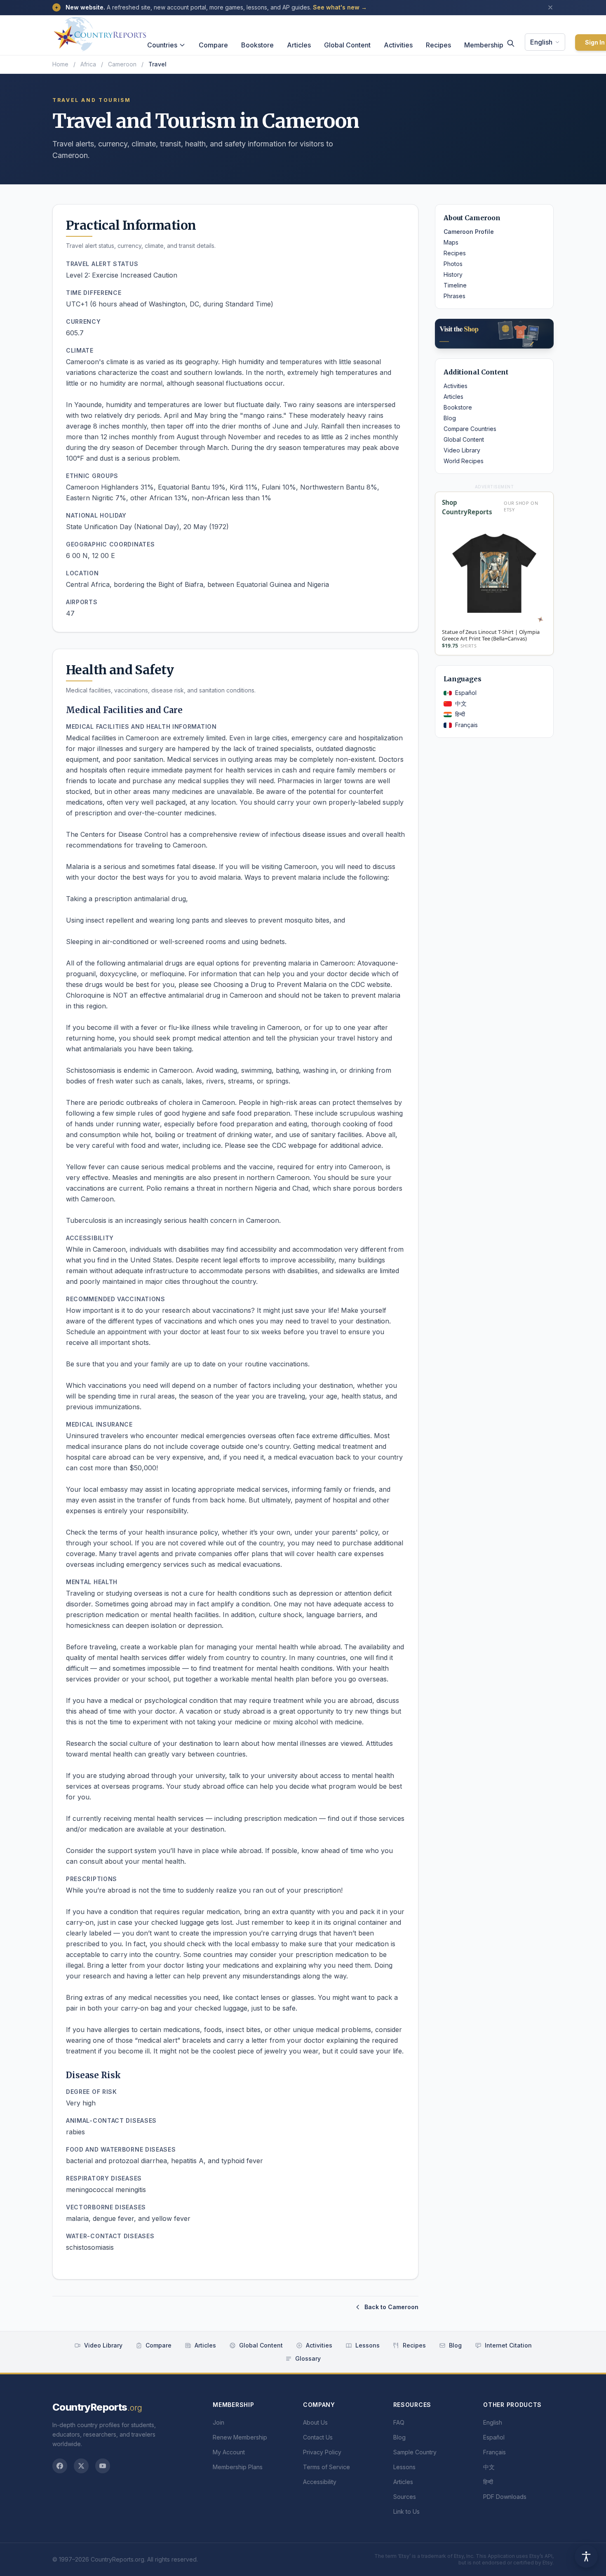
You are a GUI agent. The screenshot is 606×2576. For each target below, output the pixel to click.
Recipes (438, 45)
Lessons (368, 2345)
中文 (461, 703)
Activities (398, 45)
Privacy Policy (322, 2452)
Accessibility (320, 2482)
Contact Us (318, 2437)
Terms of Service (326, 2467)
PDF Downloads (505, 2497)
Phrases (454, 296)
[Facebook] (60, 2466)
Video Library (462, 450)
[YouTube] (103, 2466)
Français (466, 725)
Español (466, 693)
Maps (451, 242)
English (541, 42)
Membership (484, 45)
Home (60, 64)
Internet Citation (508, 2345)
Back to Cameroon (391, 2307)
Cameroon (122, 64)
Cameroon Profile (469, 232)
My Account (229, 2452)
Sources (405, 2497)
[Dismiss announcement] (550, 7)
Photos (453, 264)
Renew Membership (240, 2437)
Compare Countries (470, 429)
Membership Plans (238, 2467)
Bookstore (257, 45)
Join (218, 2422)
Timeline (455, 285)
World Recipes (464, 461)
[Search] (511, 43)
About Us (315, 2422)
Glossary (308, 2358)
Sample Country (415, 2452)
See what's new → (340, 7)
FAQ (399, 2422)
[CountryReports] (100, 32)
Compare (213, 45)
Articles (299, 45)
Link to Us (406, 2511)
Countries (162, 45)
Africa (88, 64)
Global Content (347, 45)
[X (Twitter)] (81, 2466)
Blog (450, 418)
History (453, 274)
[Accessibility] (586, 2556)
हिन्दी (460, 714)
